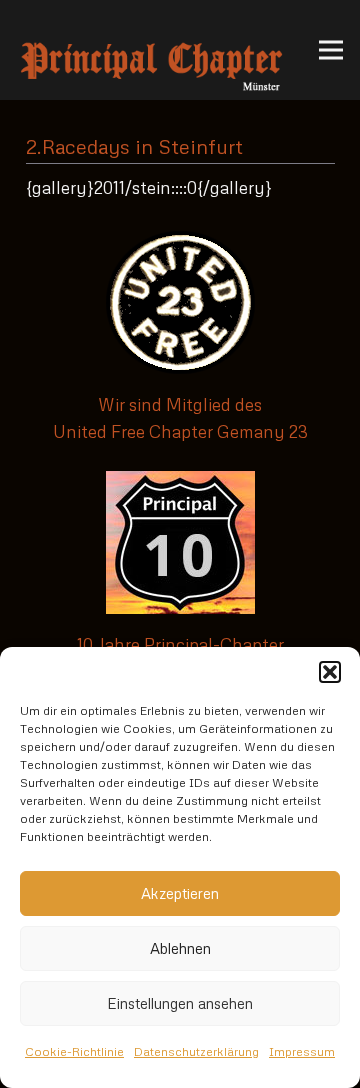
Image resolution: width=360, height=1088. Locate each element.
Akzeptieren (180, 893)
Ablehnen (180, 948)
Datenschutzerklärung (196, 1051)
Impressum (302, 1051)
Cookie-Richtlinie (74, 1051)
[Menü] (330, 50)
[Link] (151, 50)
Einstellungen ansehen (180, 1003)
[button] (330, 672)
